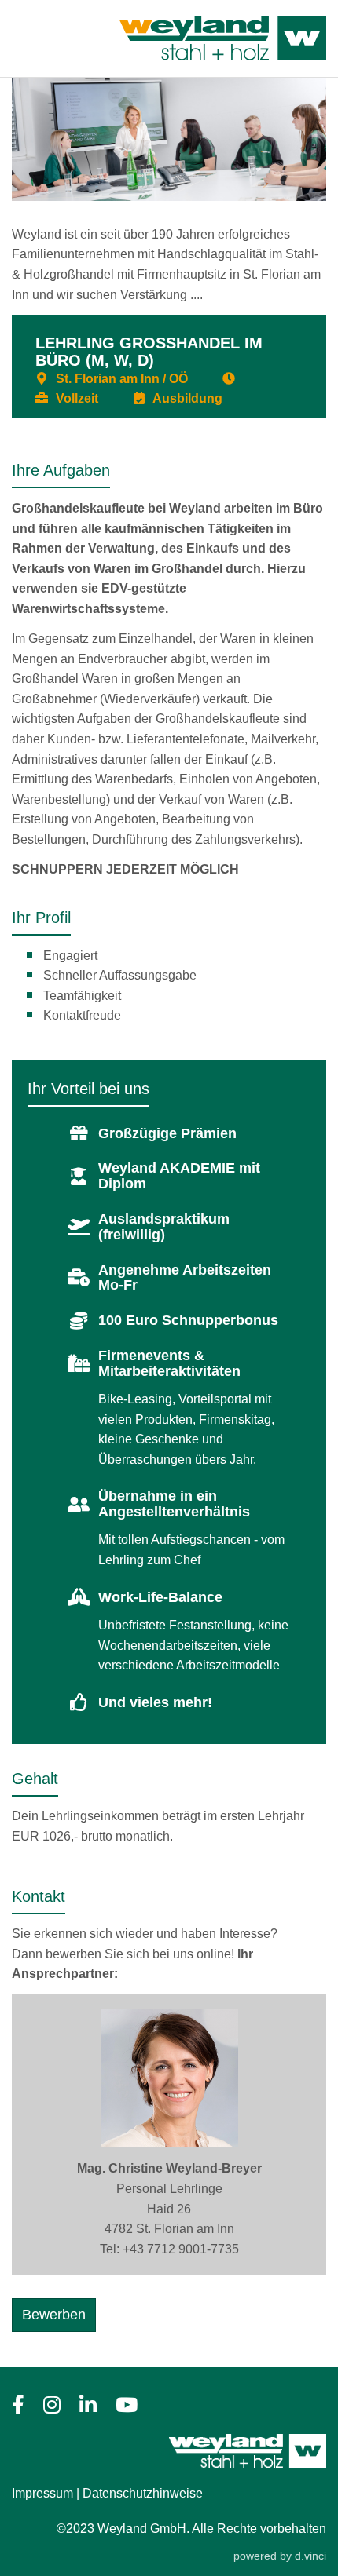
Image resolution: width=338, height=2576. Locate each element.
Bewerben (54, 2315)
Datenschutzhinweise (143, 2493)
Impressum (42, 2493)
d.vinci (310, 2556)
